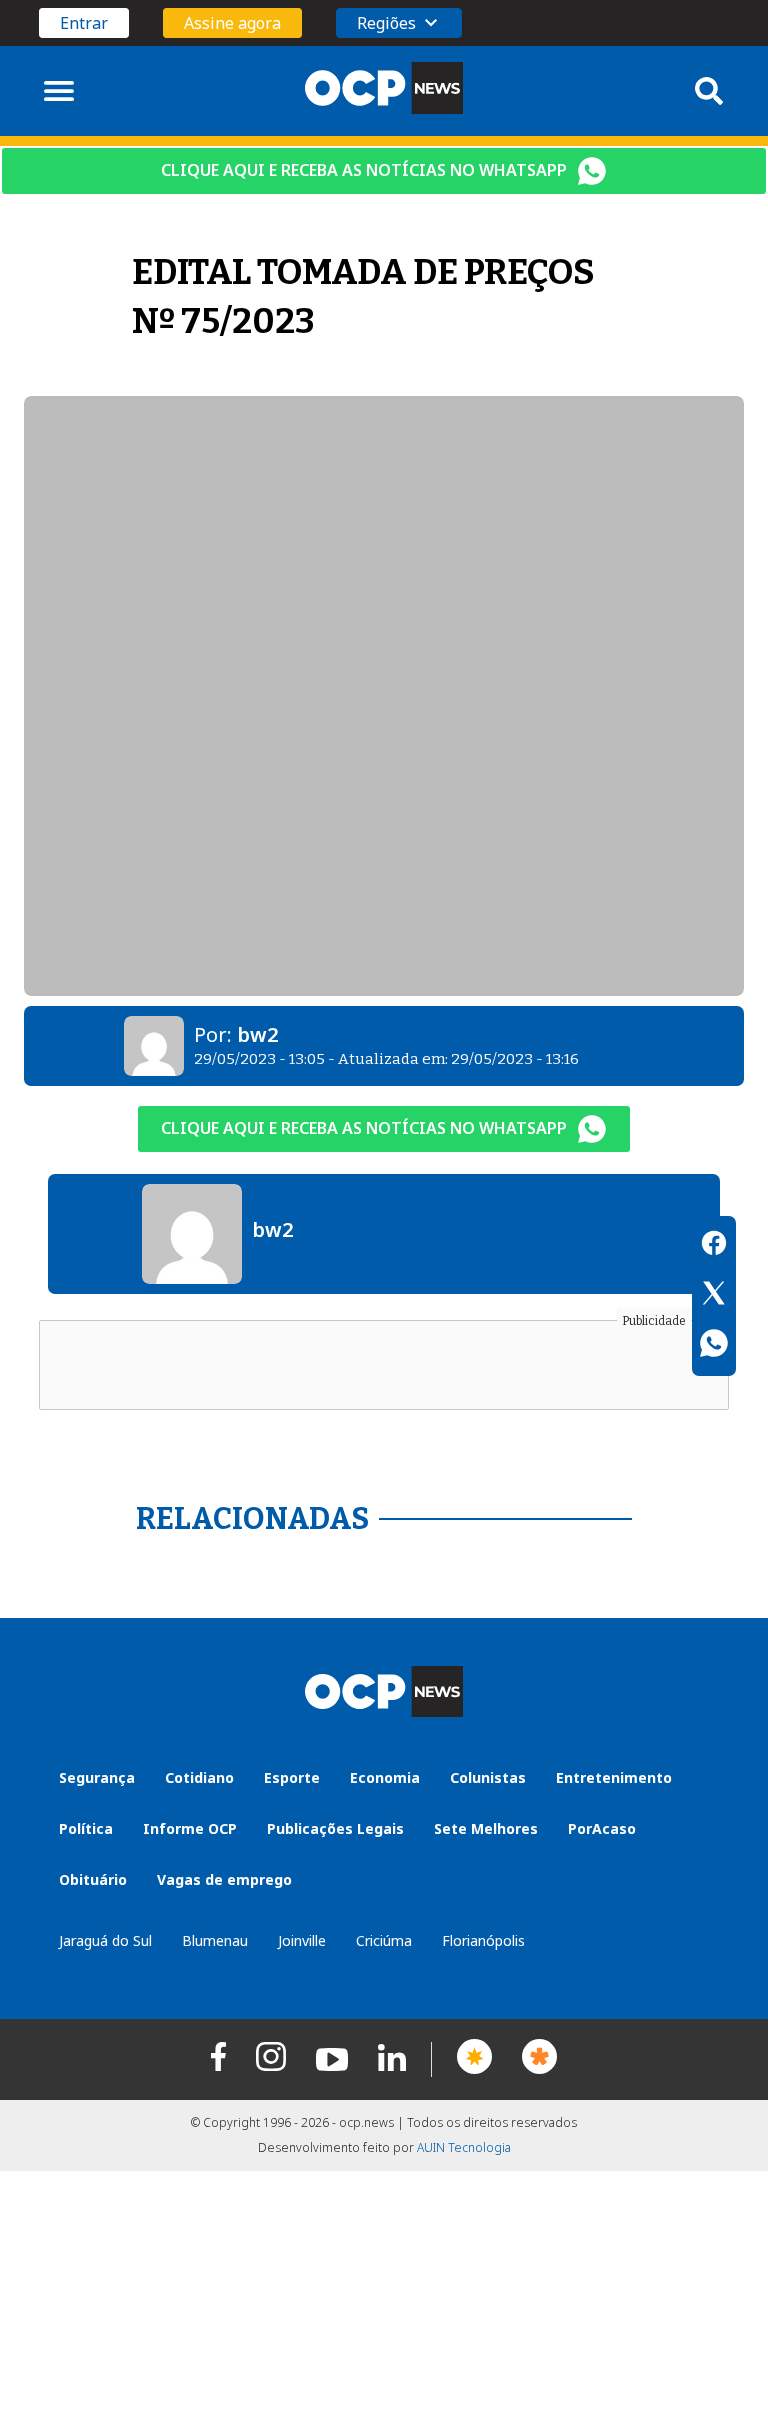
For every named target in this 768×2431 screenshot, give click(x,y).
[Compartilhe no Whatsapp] (714, 1346)
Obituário (93, 1879)
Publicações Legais (335, 1828)
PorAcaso (602, 1828)
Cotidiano (199, 1777)
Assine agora (232, 23)
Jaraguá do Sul (105, 1940)
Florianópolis (483, 1940)
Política (86, 1828)
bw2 (257, 1034)
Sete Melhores (486, 1828)
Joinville (302, 1940)
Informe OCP (190, 1828)
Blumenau (215, 1940)
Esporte (292, 1777)
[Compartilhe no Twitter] (714, 1296)
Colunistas (488, 1777)
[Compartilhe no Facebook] (714, 1246)
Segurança (97, 1777)
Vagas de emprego (224, 1879)
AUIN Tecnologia (464, 2147)
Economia (385, 1777)
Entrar (84, 23)
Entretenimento (614, 1777)
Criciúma (384, 1940)
